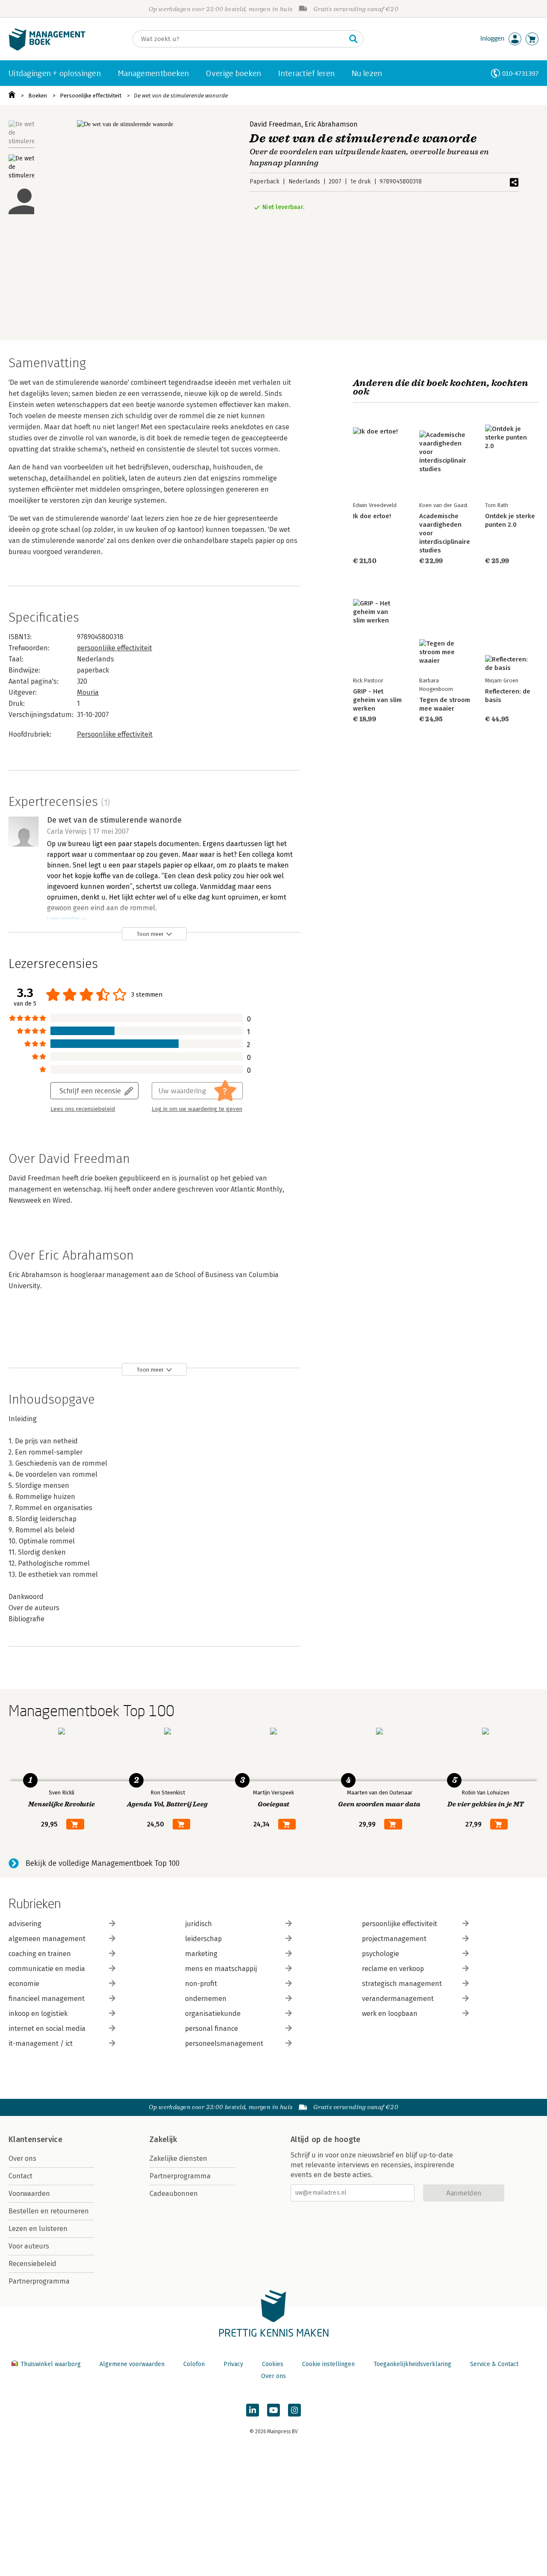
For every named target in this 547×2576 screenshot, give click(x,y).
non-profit (201, 1984)
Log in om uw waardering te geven (197, 1109)
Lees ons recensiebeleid (83, 1109)
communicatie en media (47, 1969)
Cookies (273, 2364)
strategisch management (402, 1984)
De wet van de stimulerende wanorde (181, 96)
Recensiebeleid (32, 2264)
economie (24, 1984)
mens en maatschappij (221, 1969)
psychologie (381, 1954)
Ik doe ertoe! (372, 516)
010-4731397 (520, 73)
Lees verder (63, 919)
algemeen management (47, 1939)
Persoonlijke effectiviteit (91, 96)
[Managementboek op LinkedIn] (253, 2410)
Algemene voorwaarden (132, 2364)
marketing (201, 1954)
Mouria (88, 692)
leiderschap (203, 1939)
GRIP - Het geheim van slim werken (377, 700)
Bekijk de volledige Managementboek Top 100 (103, 1863)
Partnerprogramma (39, 2281)
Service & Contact (494, 2364)
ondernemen (206, 1999)
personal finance (212, 2029)
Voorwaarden (29, 2194)
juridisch (199, 1924)
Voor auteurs (29, 2246)
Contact (21, 2176)
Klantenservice (35, 2139)
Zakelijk (163, 2139)
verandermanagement (398, 1999)
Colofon (194, 2364)
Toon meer (150, 934)
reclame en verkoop (393, 1969)
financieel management (47, 1999)
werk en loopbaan (390, 2014)
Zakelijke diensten (178, 2158)
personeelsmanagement (224, 2043)
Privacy (233, 2364)
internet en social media (47, 2029)
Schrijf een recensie (90, 1090)
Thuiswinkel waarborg (51, 2364)
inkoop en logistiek (38, 2014)
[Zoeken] (353, 39)
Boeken (38, 96)
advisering (25, 1924)
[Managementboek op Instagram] (294, 2410)
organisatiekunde (213, 2014)
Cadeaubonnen (174, 2194)
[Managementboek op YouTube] (273, 2410)
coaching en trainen (40, 1954)
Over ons (22, 2158)
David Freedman (275, 124)
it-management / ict (41, 2043)
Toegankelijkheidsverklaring (412, 2364)
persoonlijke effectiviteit (115, 648)
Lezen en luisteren (38, 2229)
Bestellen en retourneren (49, 2211)
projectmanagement (394, 1939)
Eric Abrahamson (331, 124)
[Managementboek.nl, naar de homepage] (47, 49)
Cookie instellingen (328, 2364)
